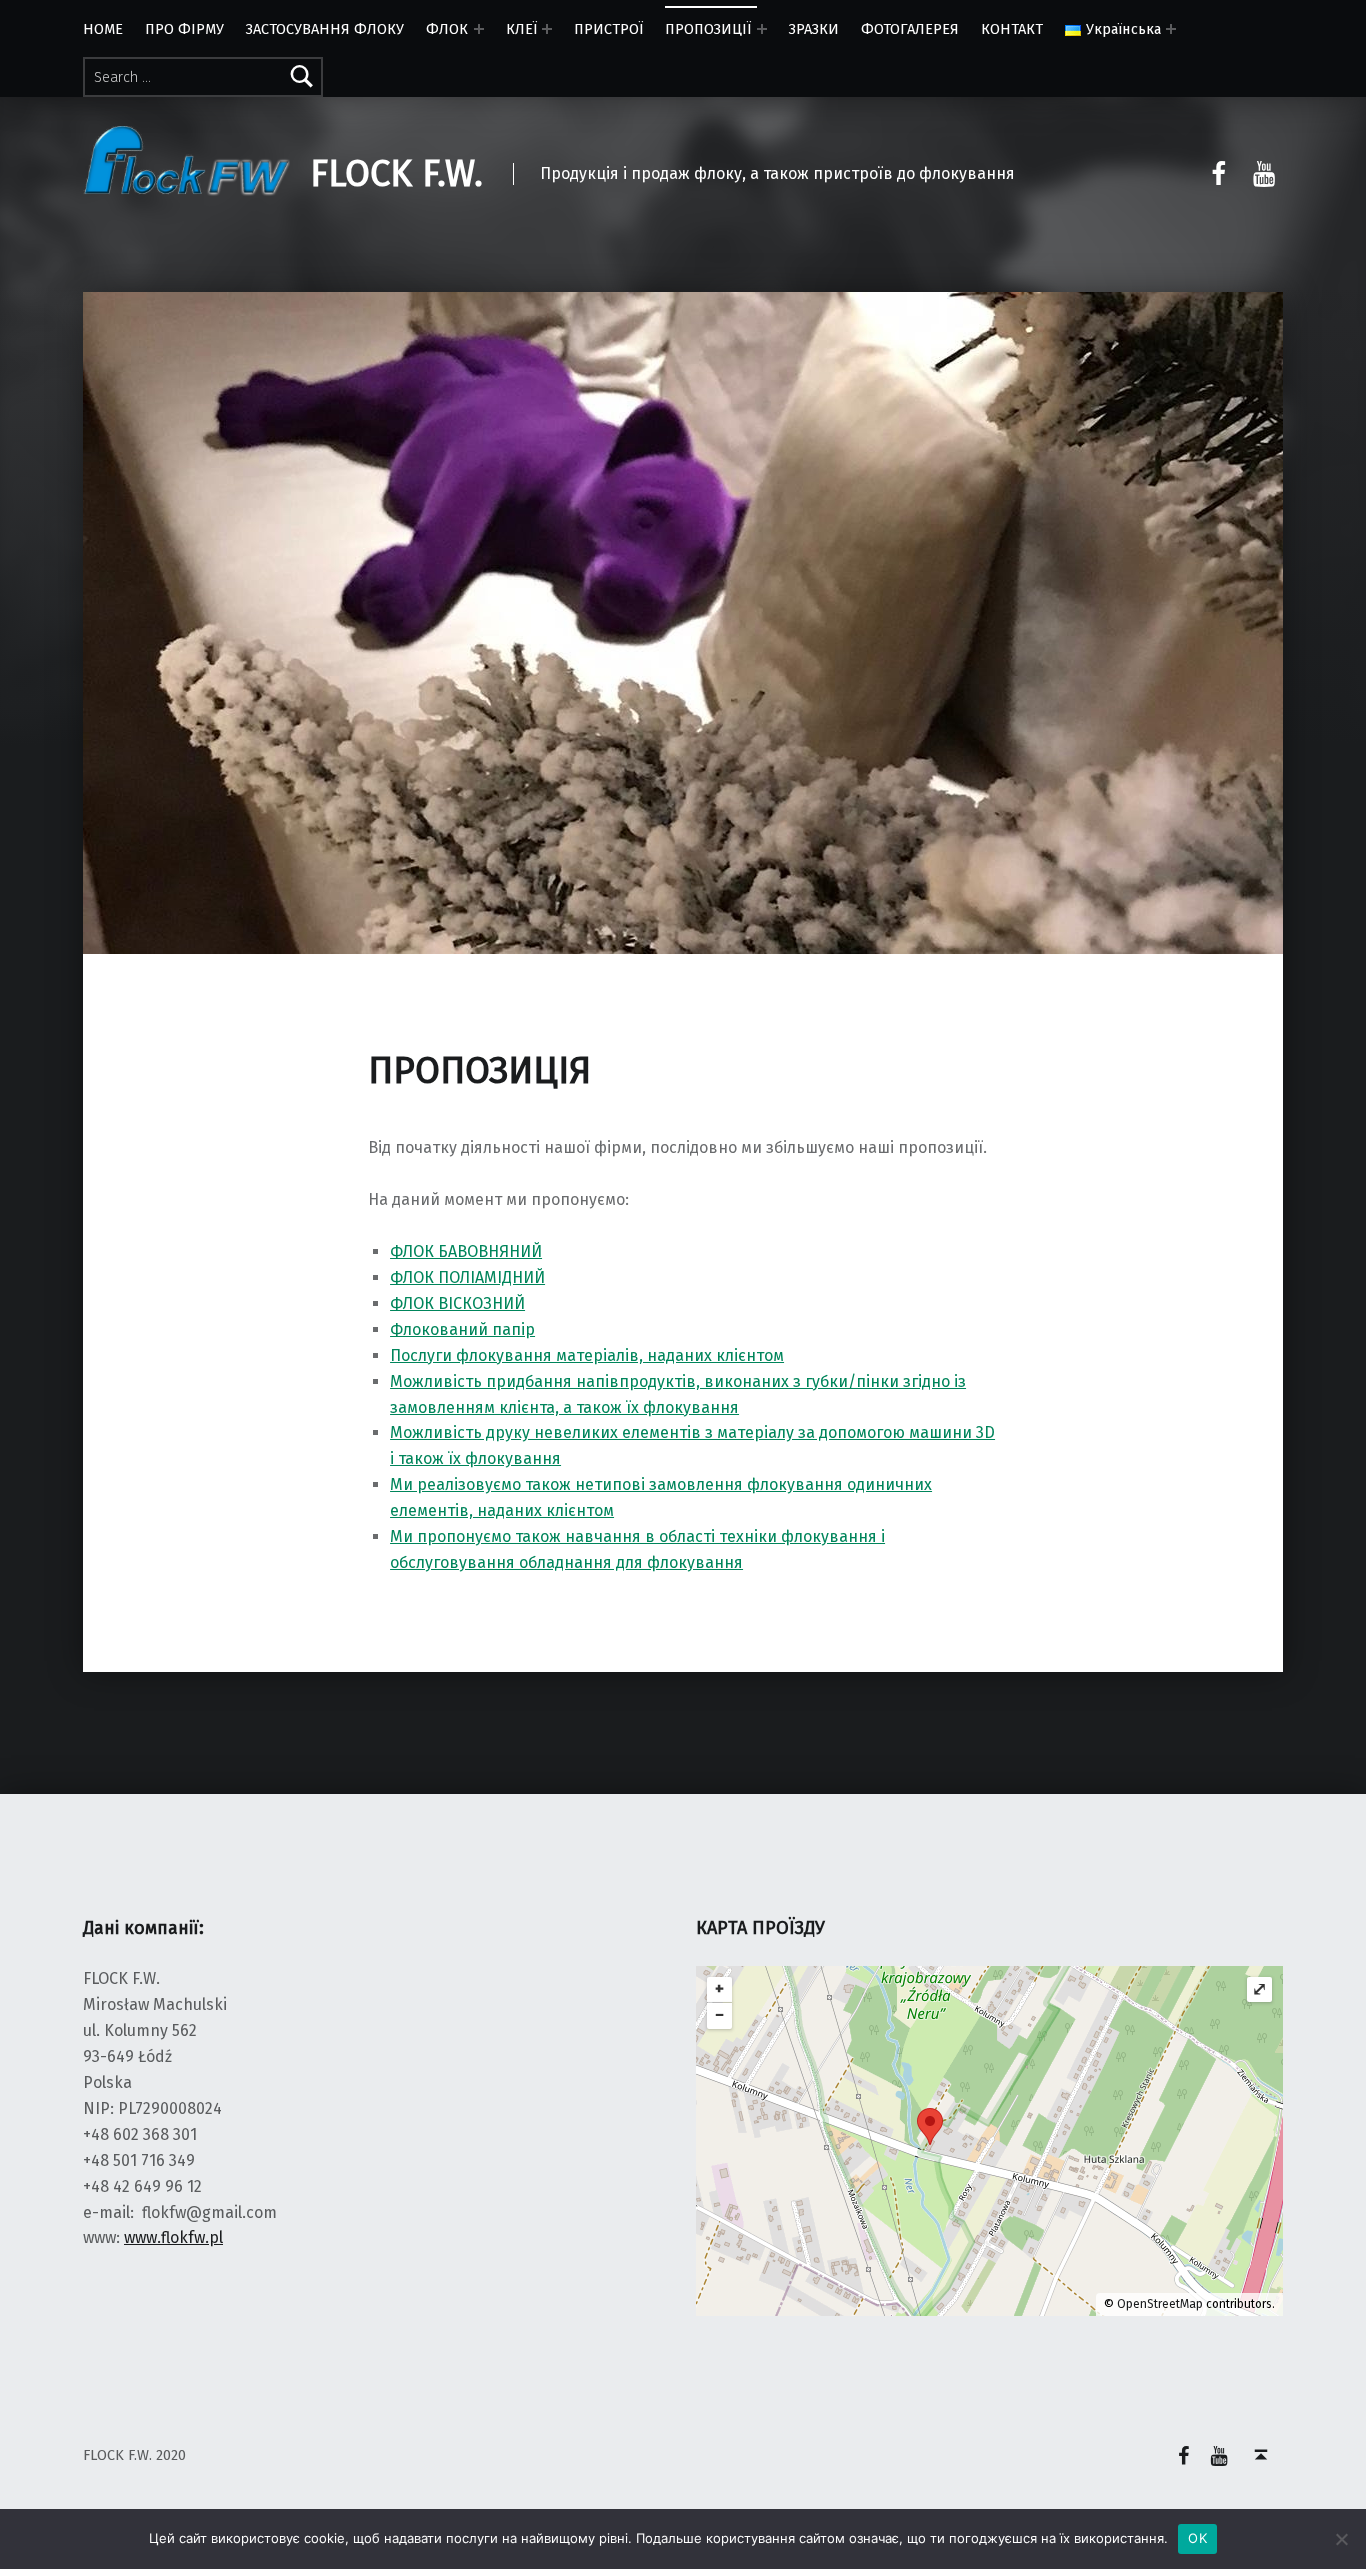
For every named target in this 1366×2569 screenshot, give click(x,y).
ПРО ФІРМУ (184, 29)
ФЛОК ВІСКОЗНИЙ (457, 1303)
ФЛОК (447, 29)
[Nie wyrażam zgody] (1341, 2539)
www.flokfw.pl (173, 2237)
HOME (103, 29)
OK (1197, 2538)
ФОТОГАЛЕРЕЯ (910, 29)
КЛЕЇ (521, 29)
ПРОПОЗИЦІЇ (708, 29)
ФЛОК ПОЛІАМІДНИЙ (467, 1277)
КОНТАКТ (1012, 29)
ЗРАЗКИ (814, 29)
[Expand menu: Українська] (1171, 29)
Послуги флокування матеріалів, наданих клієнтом (587, 1355)
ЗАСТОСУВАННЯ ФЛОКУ (325, 29)
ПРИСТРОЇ (608, 29)
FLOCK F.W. (396, 174)
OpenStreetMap (1160, 2304)
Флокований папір (462, 1329)
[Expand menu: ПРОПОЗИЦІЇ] (762, 29)
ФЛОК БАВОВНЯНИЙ (466, 1251)
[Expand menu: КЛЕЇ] (547, 29)
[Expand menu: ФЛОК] (479, 29)
